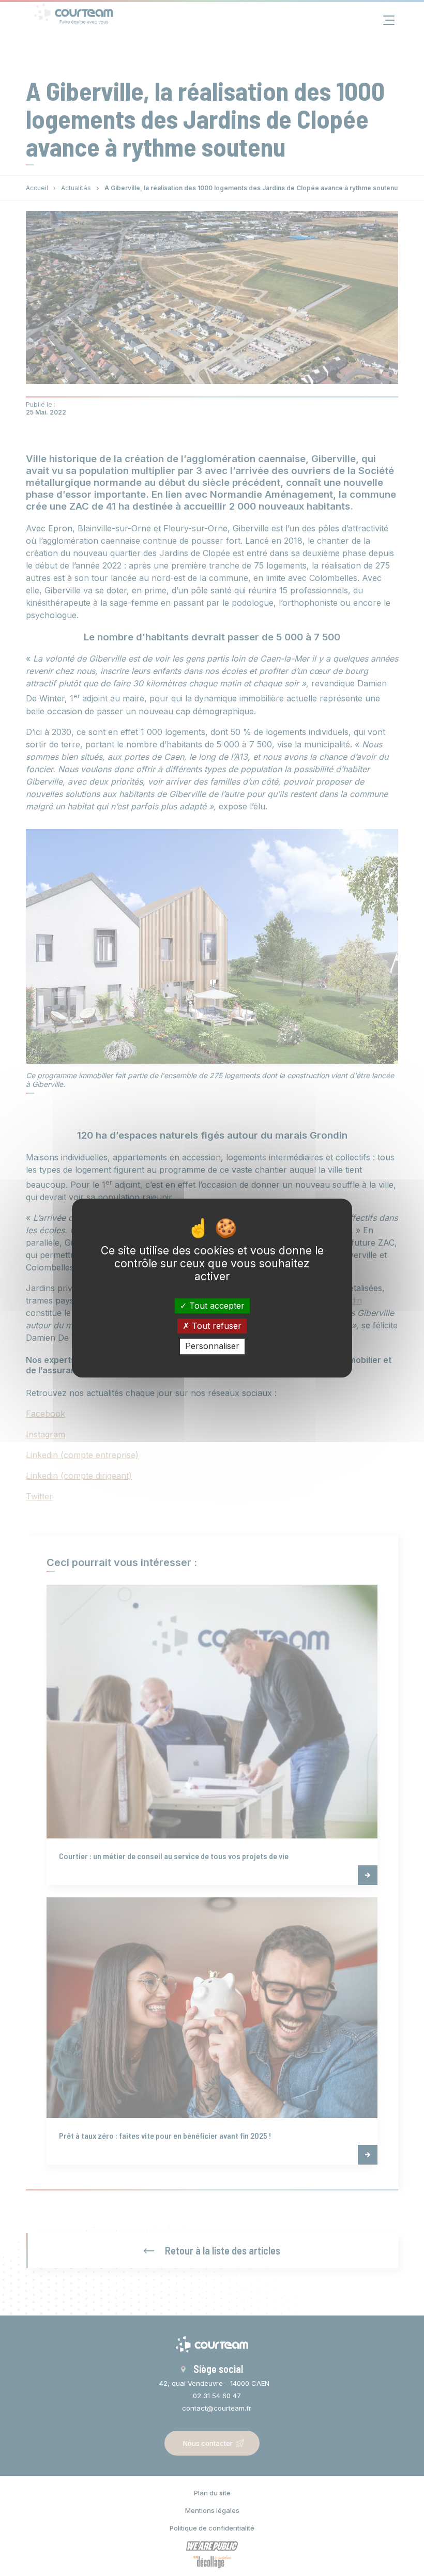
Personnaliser (212, 1346)
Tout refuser (215, 1326)
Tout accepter (216, 1306)
